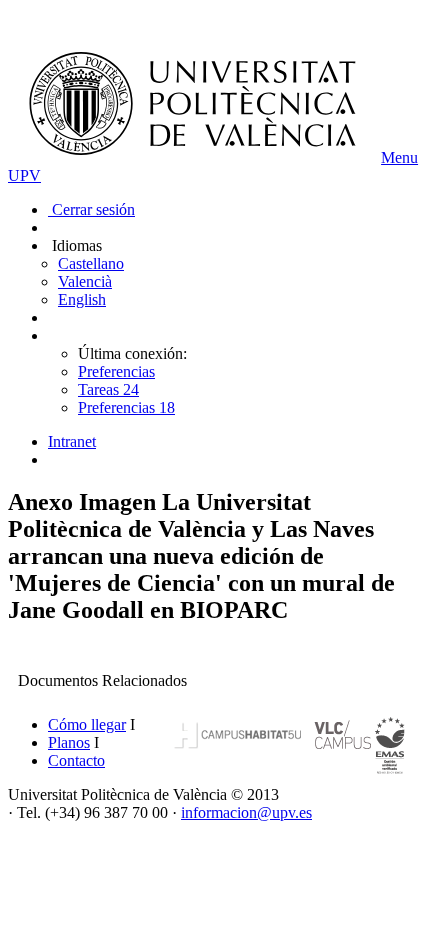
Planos (69, 742)
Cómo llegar (87, 724)
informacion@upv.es (246, 812)
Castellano (91, 263)
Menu (399, 157)
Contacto (76, 760)
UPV (24, 175)
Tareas (108, 389)
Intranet (72, 441)
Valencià (85, 281)
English (82, 299)
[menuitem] (235, 442)
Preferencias (116, 371)
